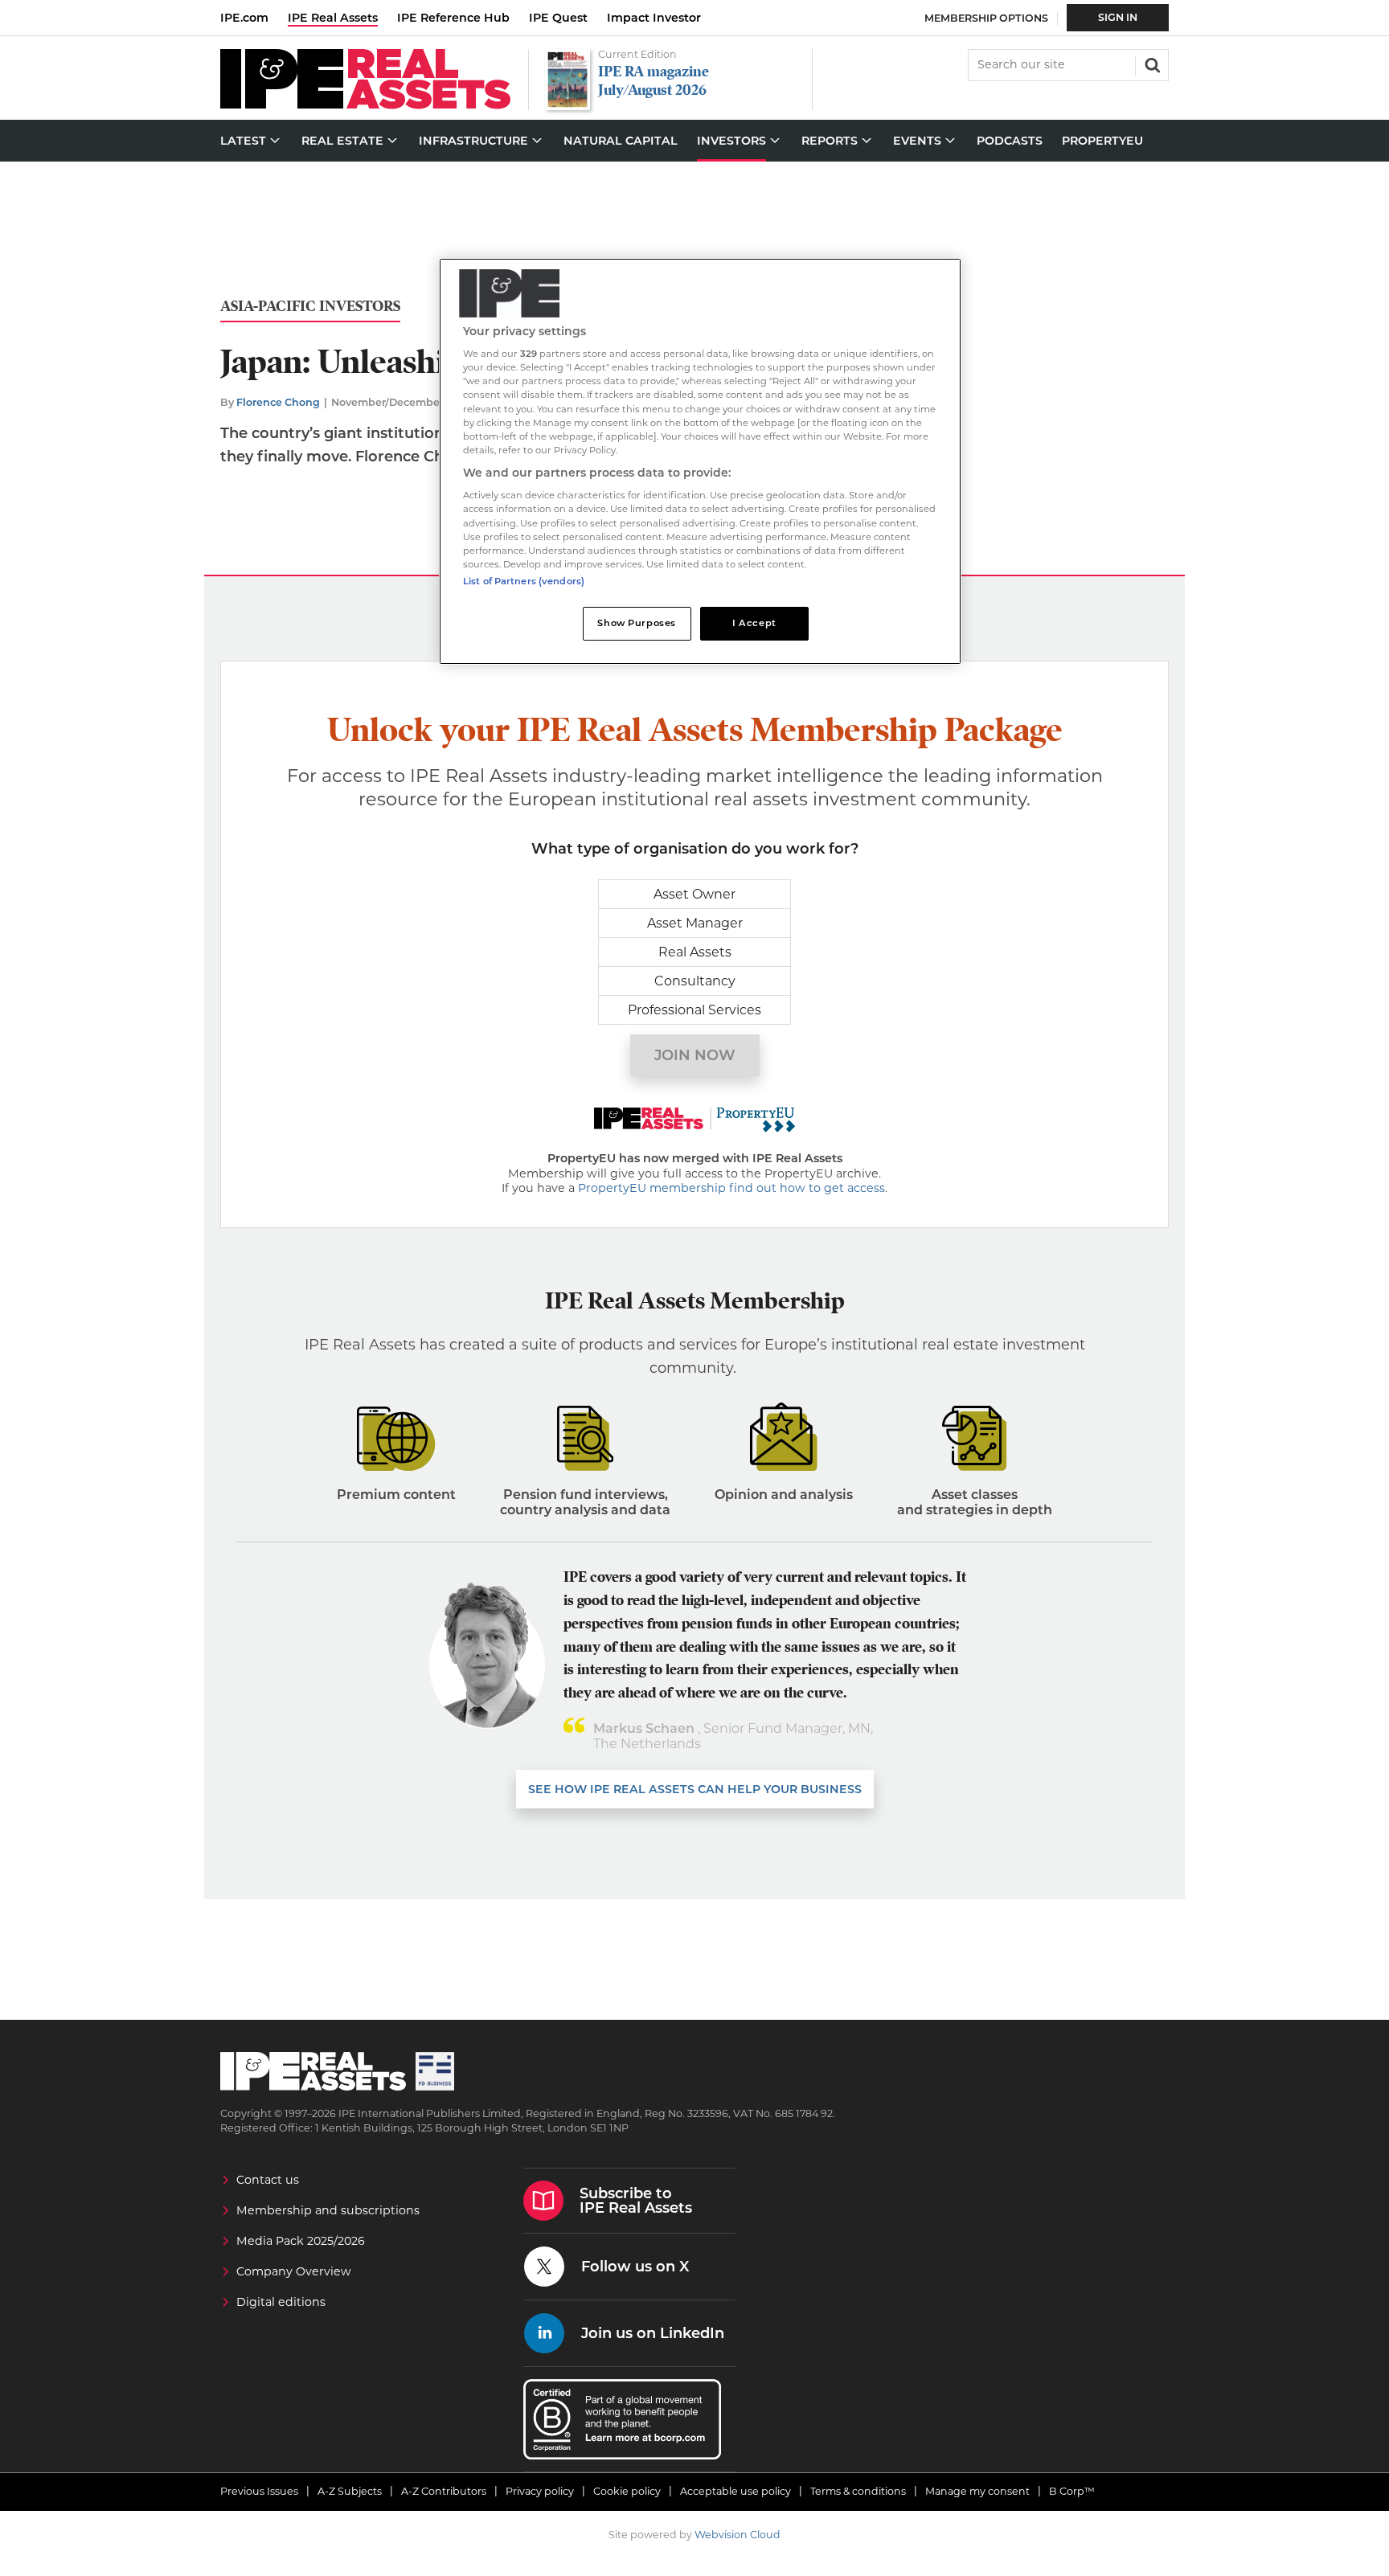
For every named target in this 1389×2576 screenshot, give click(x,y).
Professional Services (694, 1010)
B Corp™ (1072, 2491)
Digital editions (281, 2302)
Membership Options (986, 18)
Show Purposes (636, 623)
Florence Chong (278, 402)
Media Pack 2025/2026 (301, 2241)
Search (1151, 63)
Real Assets (695, 952)
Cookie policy (627, 2491)
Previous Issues (259, 2491)
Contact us (268, 2180)
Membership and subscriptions (328, 2210)
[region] (700, 462)
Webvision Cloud (738, 2535)
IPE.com (244, 18)
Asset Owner (694, 894)
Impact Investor (654, 18)
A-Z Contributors (444, 2491)
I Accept (754, 623)
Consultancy (695, 981)
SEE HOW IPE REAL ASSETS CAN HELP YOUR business (695, 1789)
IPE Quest (558, 18)
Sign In (1118, 17)
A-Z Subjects (350, 2491)
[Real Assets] (365, 105)
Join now (695, 1055)
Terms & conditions (858, 2491)
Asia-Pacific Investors (310, 307)
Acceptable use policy (735, 2491)
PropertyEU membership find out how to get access (731, 1188)
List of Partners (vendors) (524, 581)
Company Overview (294, 2271)
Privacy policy (540, 2491)
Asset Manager (695, 923)
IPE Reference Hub (453, 18)
